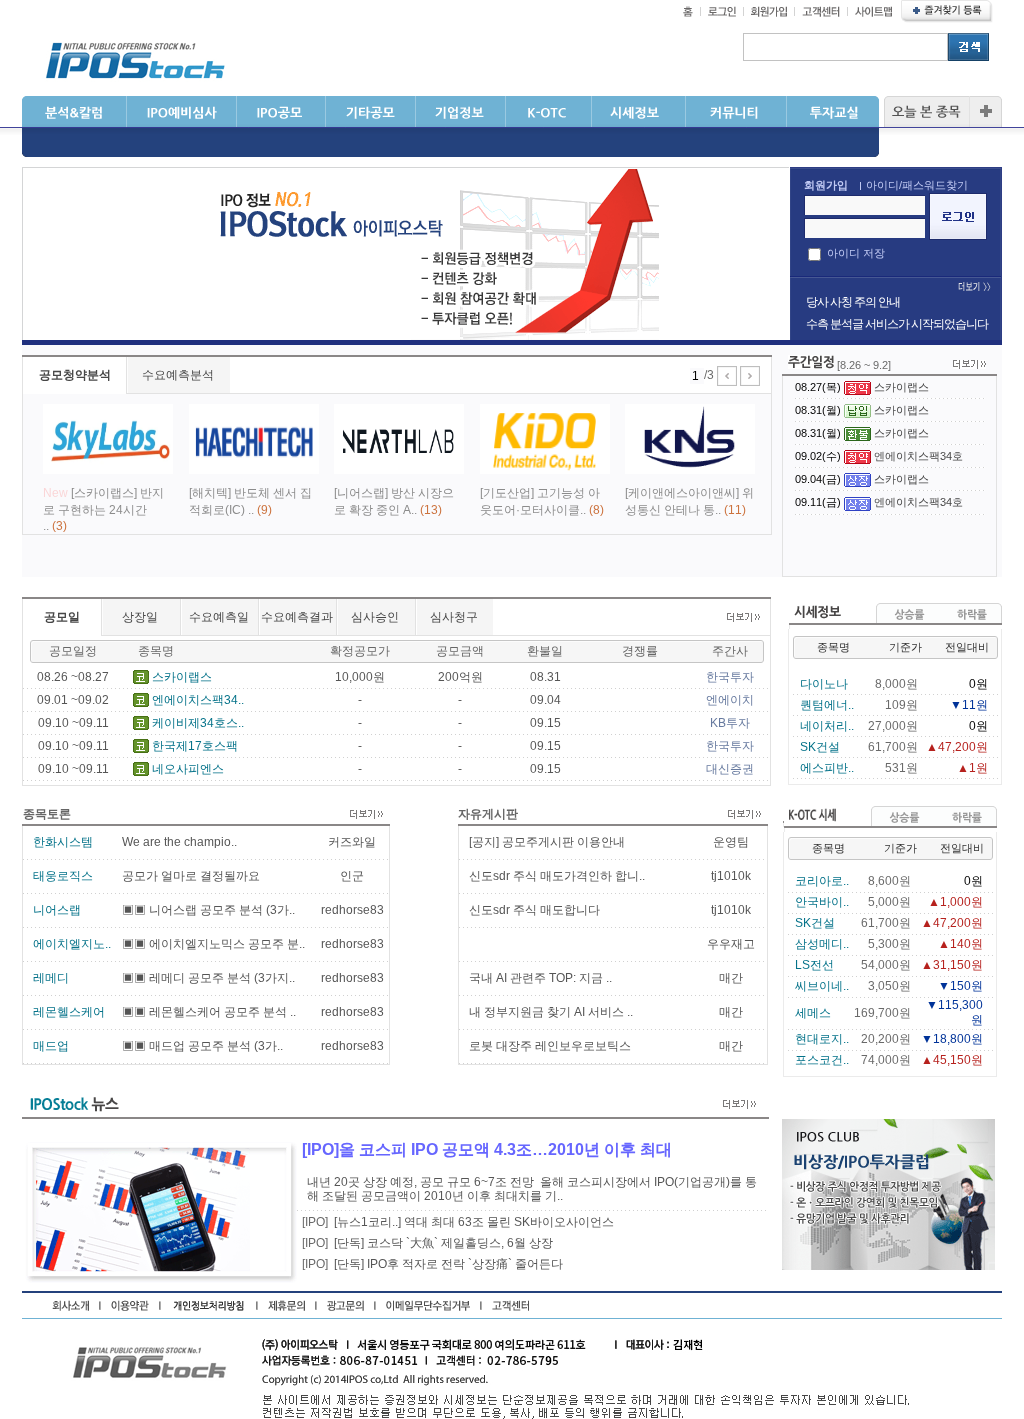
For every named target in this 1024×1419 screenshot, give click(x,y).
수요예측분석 (178, 375)
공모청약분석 (75, 375)
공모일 (62, 617)
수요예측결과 (297, 617)
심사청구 (454, 617)
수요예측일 (219, 617)
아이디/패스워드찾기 (917, 185)
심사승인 (375, 617)
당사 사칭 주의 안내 (853, 302)
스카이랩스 (901, 387)
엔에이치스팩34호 (918, 456)
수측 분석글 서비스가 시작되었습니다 (897, 324)
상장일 (140, 617)
